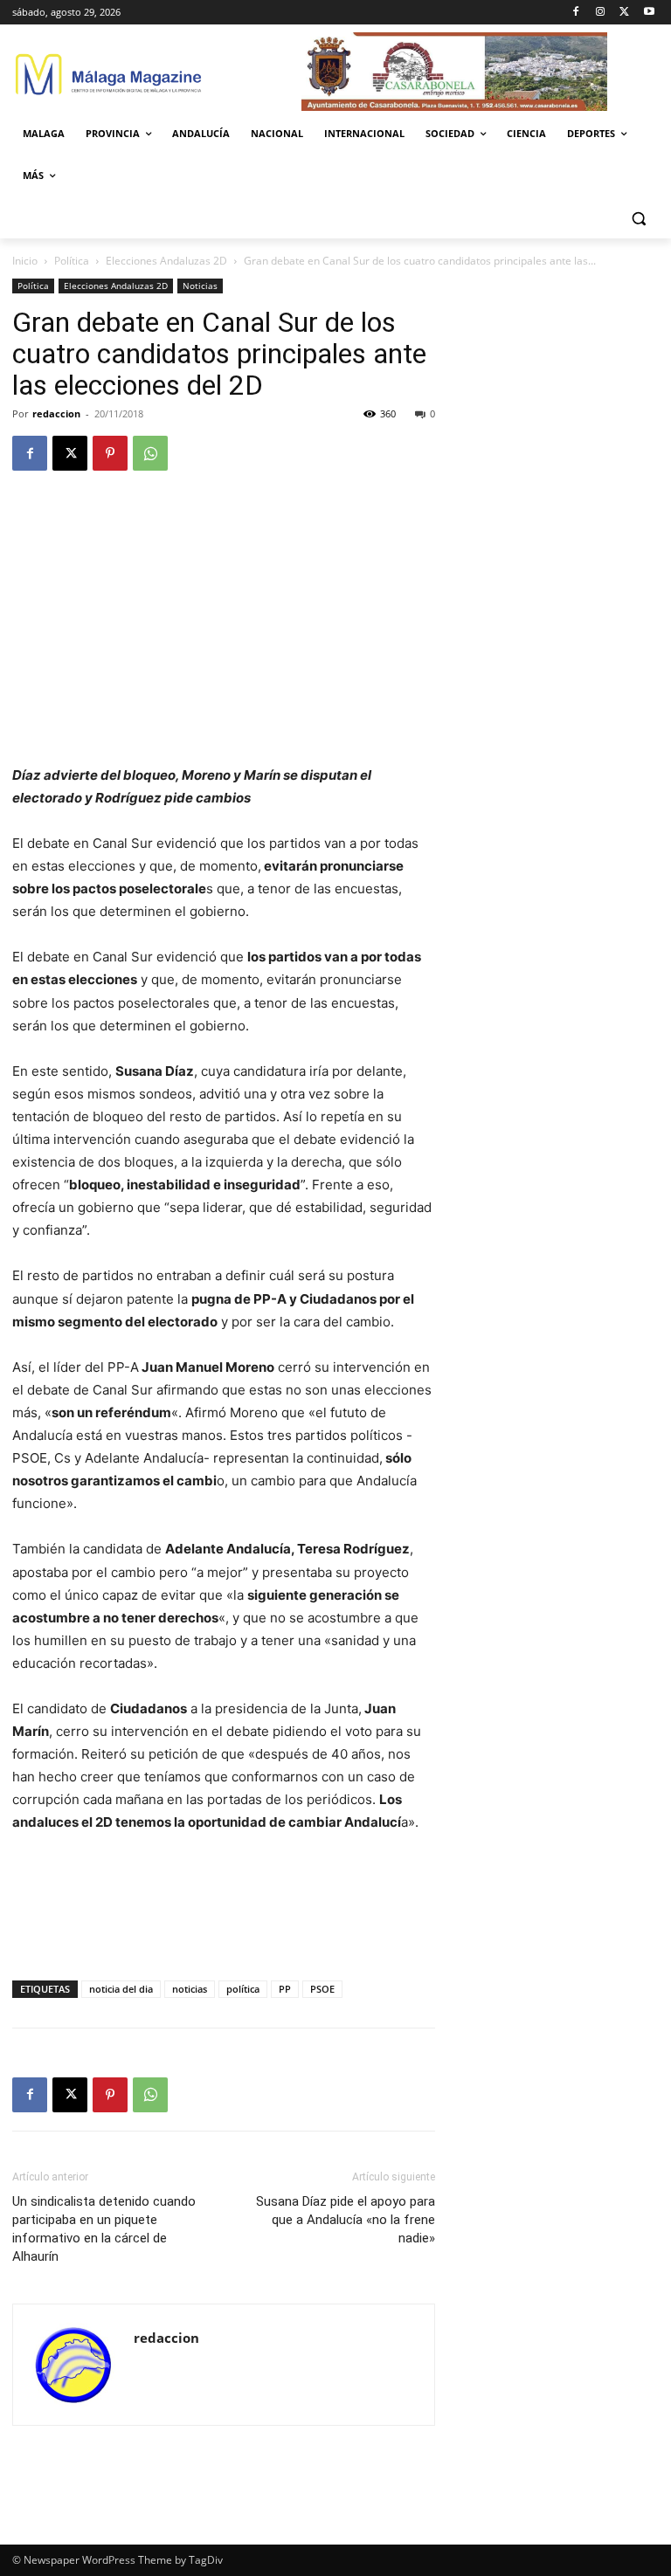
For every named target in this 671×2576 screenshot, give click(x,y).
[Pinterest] (110, 453)
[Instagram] (601, 13)
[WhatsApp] (150, 453)
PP (285, 1989)
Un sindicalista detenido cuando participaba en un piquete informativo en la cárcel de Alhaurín (104, 2229)
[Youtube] (649, 13)
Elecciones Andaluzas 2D (166, 261)
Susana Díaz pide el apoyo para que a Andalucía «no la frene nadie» (346, 2220)
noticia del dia (121, 1989)
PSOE (322, 1989)
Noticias (200, 286)
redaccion (56, 413)
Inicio (25, 261)
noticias (190, 1989)
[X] (624, 13)
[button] (638, 218)
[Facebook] (576, 13)
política (243, 1989)
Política (72, 261)
